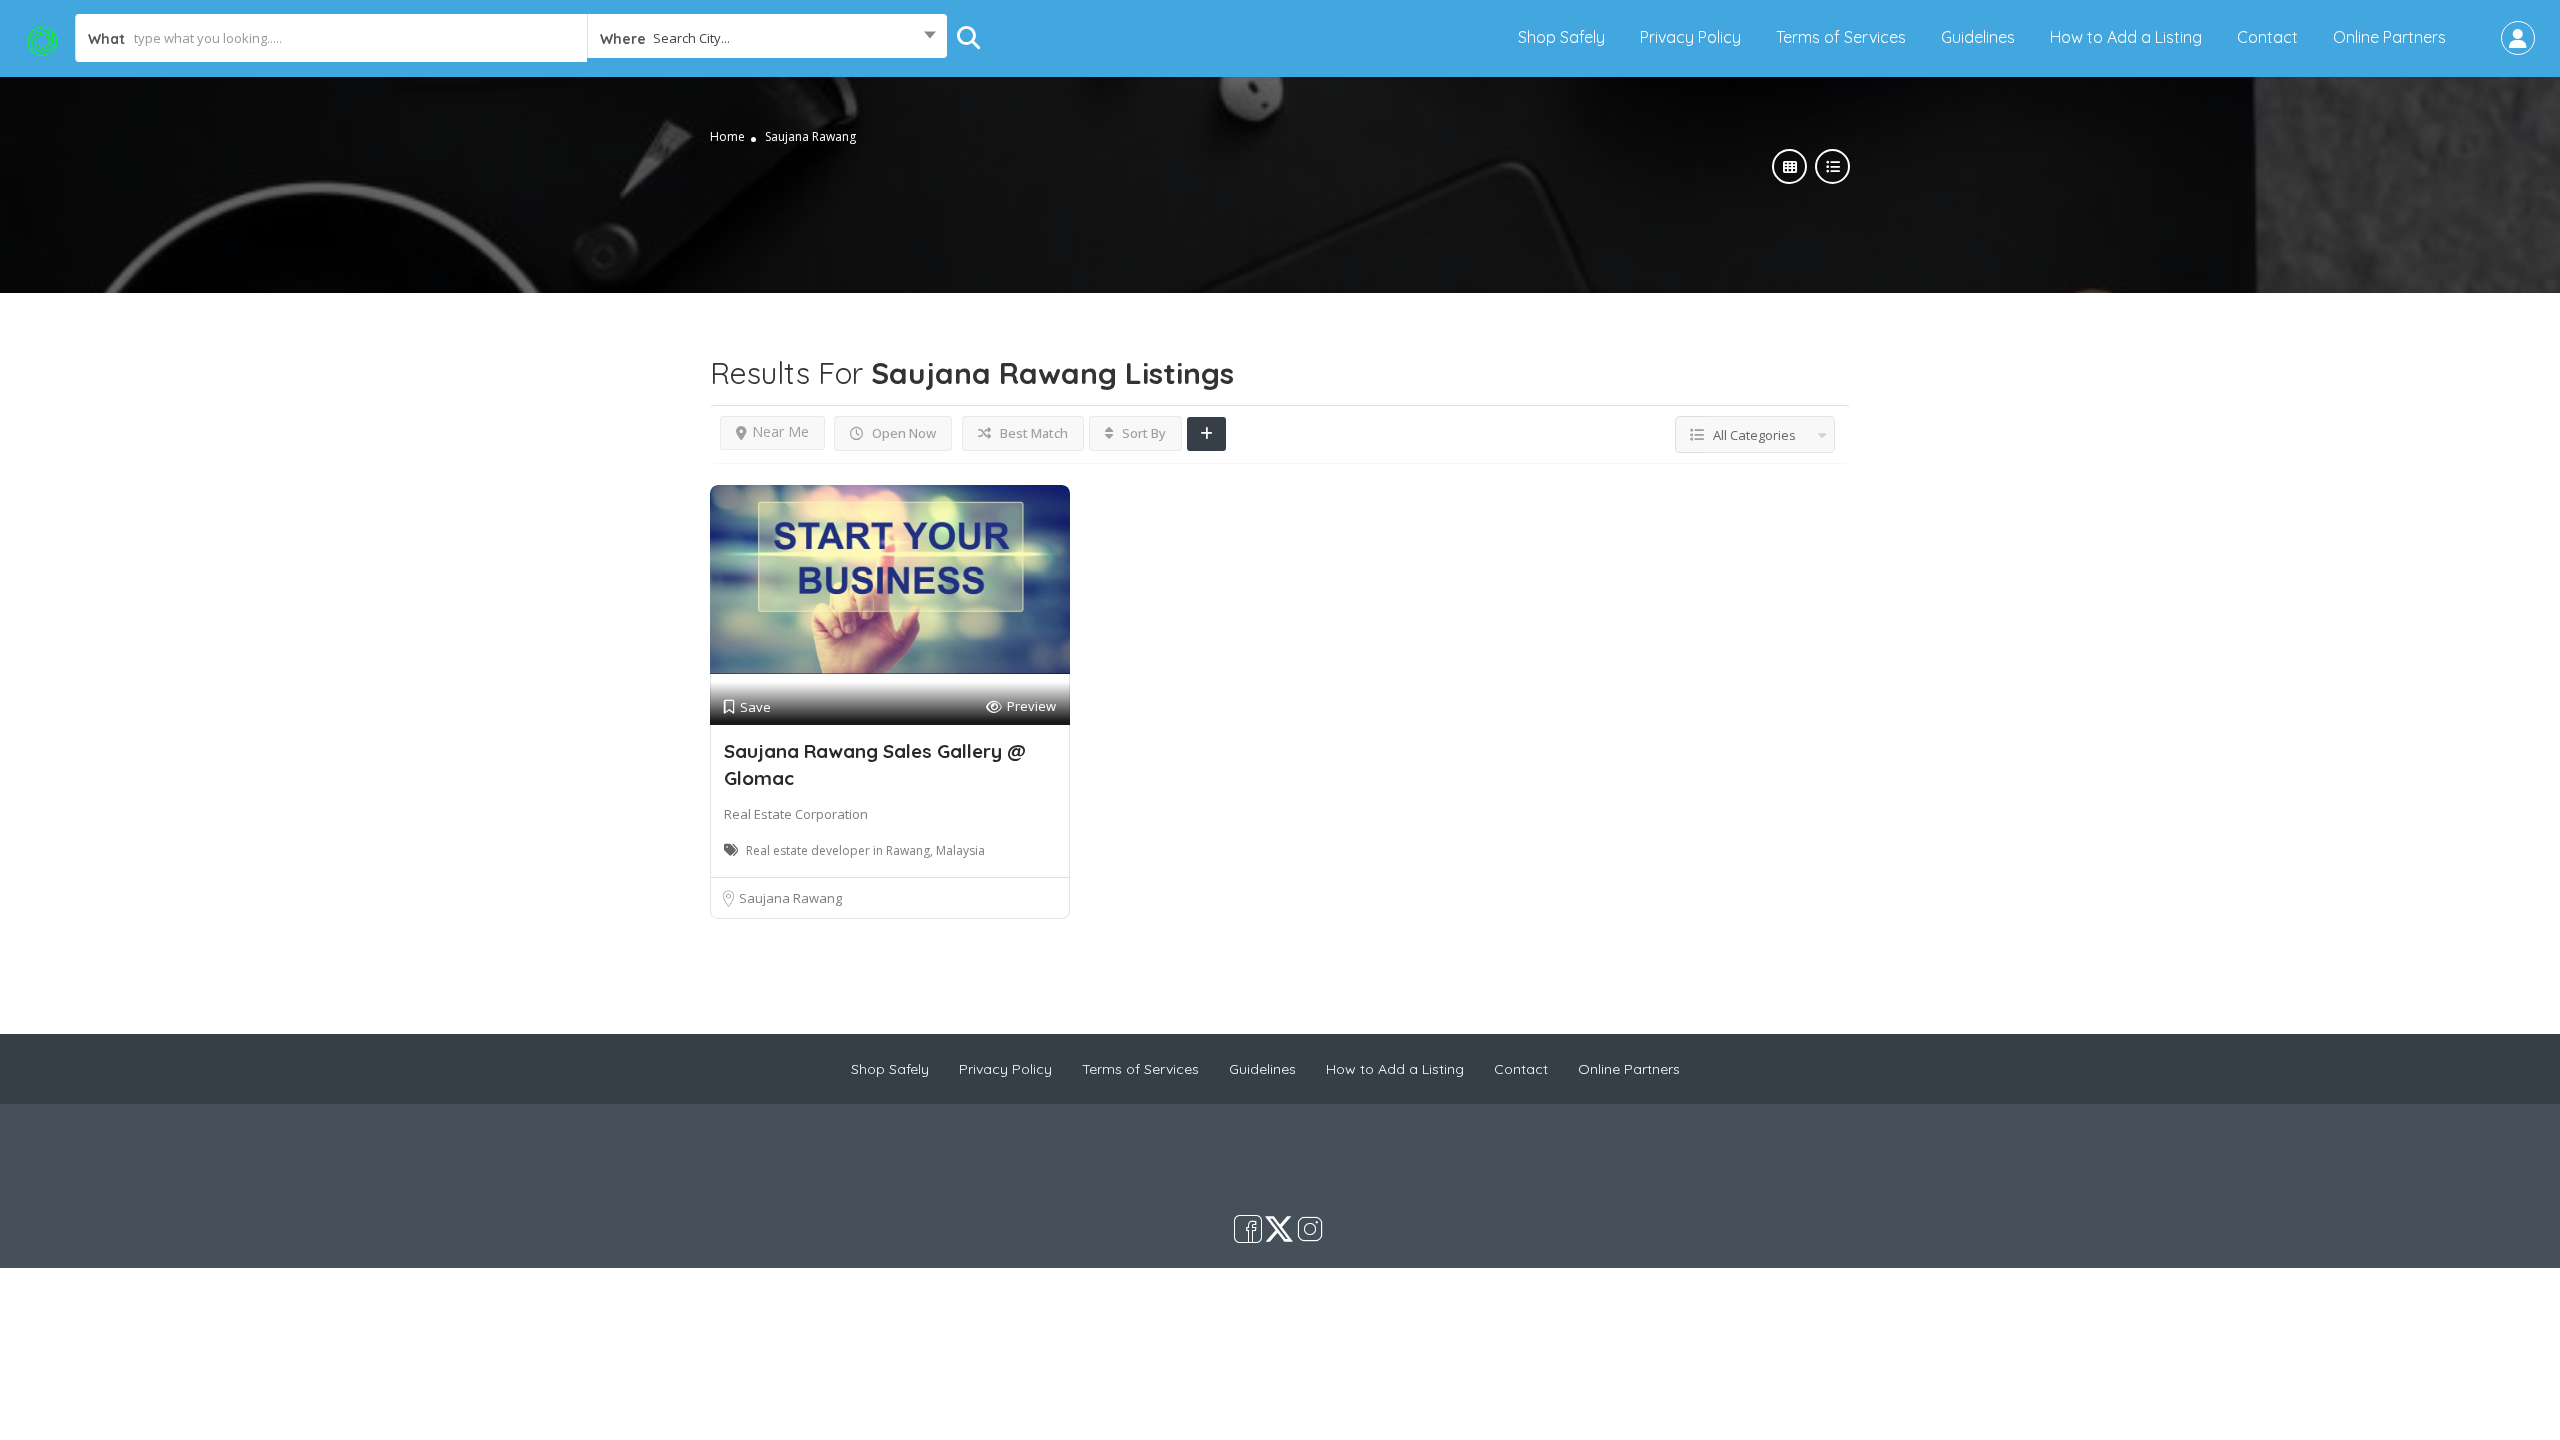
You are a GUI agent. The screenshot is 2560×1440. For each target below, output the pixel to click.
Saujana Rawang (790, 898)
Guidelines (1978, 37)
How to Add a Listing (2126, 37)
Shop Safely (1561, 37)
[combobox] (767, 38)
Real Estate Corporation (796, 814)
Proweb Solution (1346, 1172)
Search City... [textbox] (691, 38)
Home (727, 136)
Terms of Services (1841, 37)
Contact (2267, 37)
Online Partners (2389, 37)
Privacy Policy (1690, 37)
